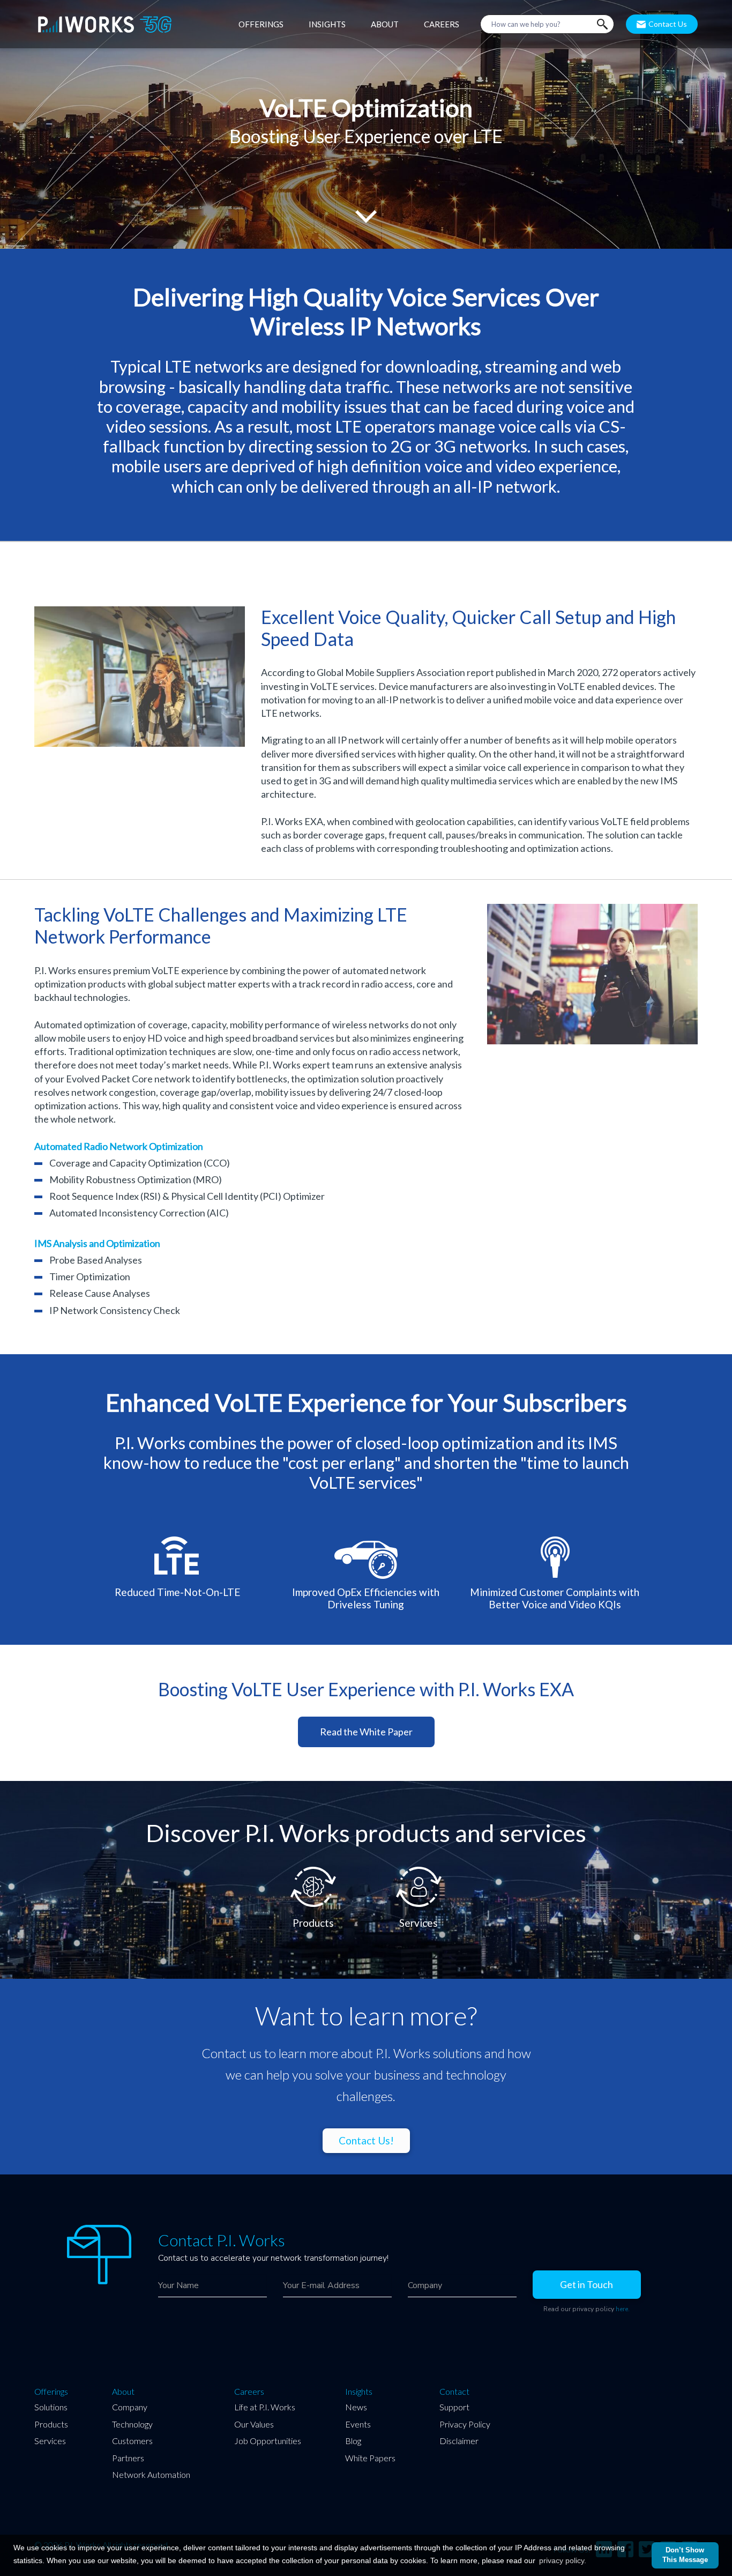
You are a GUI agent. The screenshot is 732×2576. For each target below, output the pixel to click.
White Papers (370, 2458)
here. (623, 2309)
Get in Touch (587, 2284)
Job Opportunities (268, 2441)
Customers (132, 2441)
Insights (359, 2392)
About (123, 2392)
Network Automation (151, 2474)
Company (130, 2407)
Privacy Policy (465, 2424)
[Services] (419, 1867)
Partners (128, 2458)
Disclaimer (459, 2441)
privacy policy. (563, 2560)
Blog (353, 2441)
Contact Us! (366, 2140)
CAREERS (442, 24)
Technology (132, 2424)
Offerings (51, 2392)
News (356, 2407)
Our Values (254, 2424)
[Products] (314, 1867)
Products (51, 2424)
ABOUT (385, 24)
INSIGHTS (327, 24)
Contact (454, 2392)
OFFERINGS (261, 24)
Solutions (51, 2407)
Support (454, 2407)
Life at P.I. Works (265, 2407)
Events (358, 2424)
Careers (249, 2392)
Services (50, 2441)
